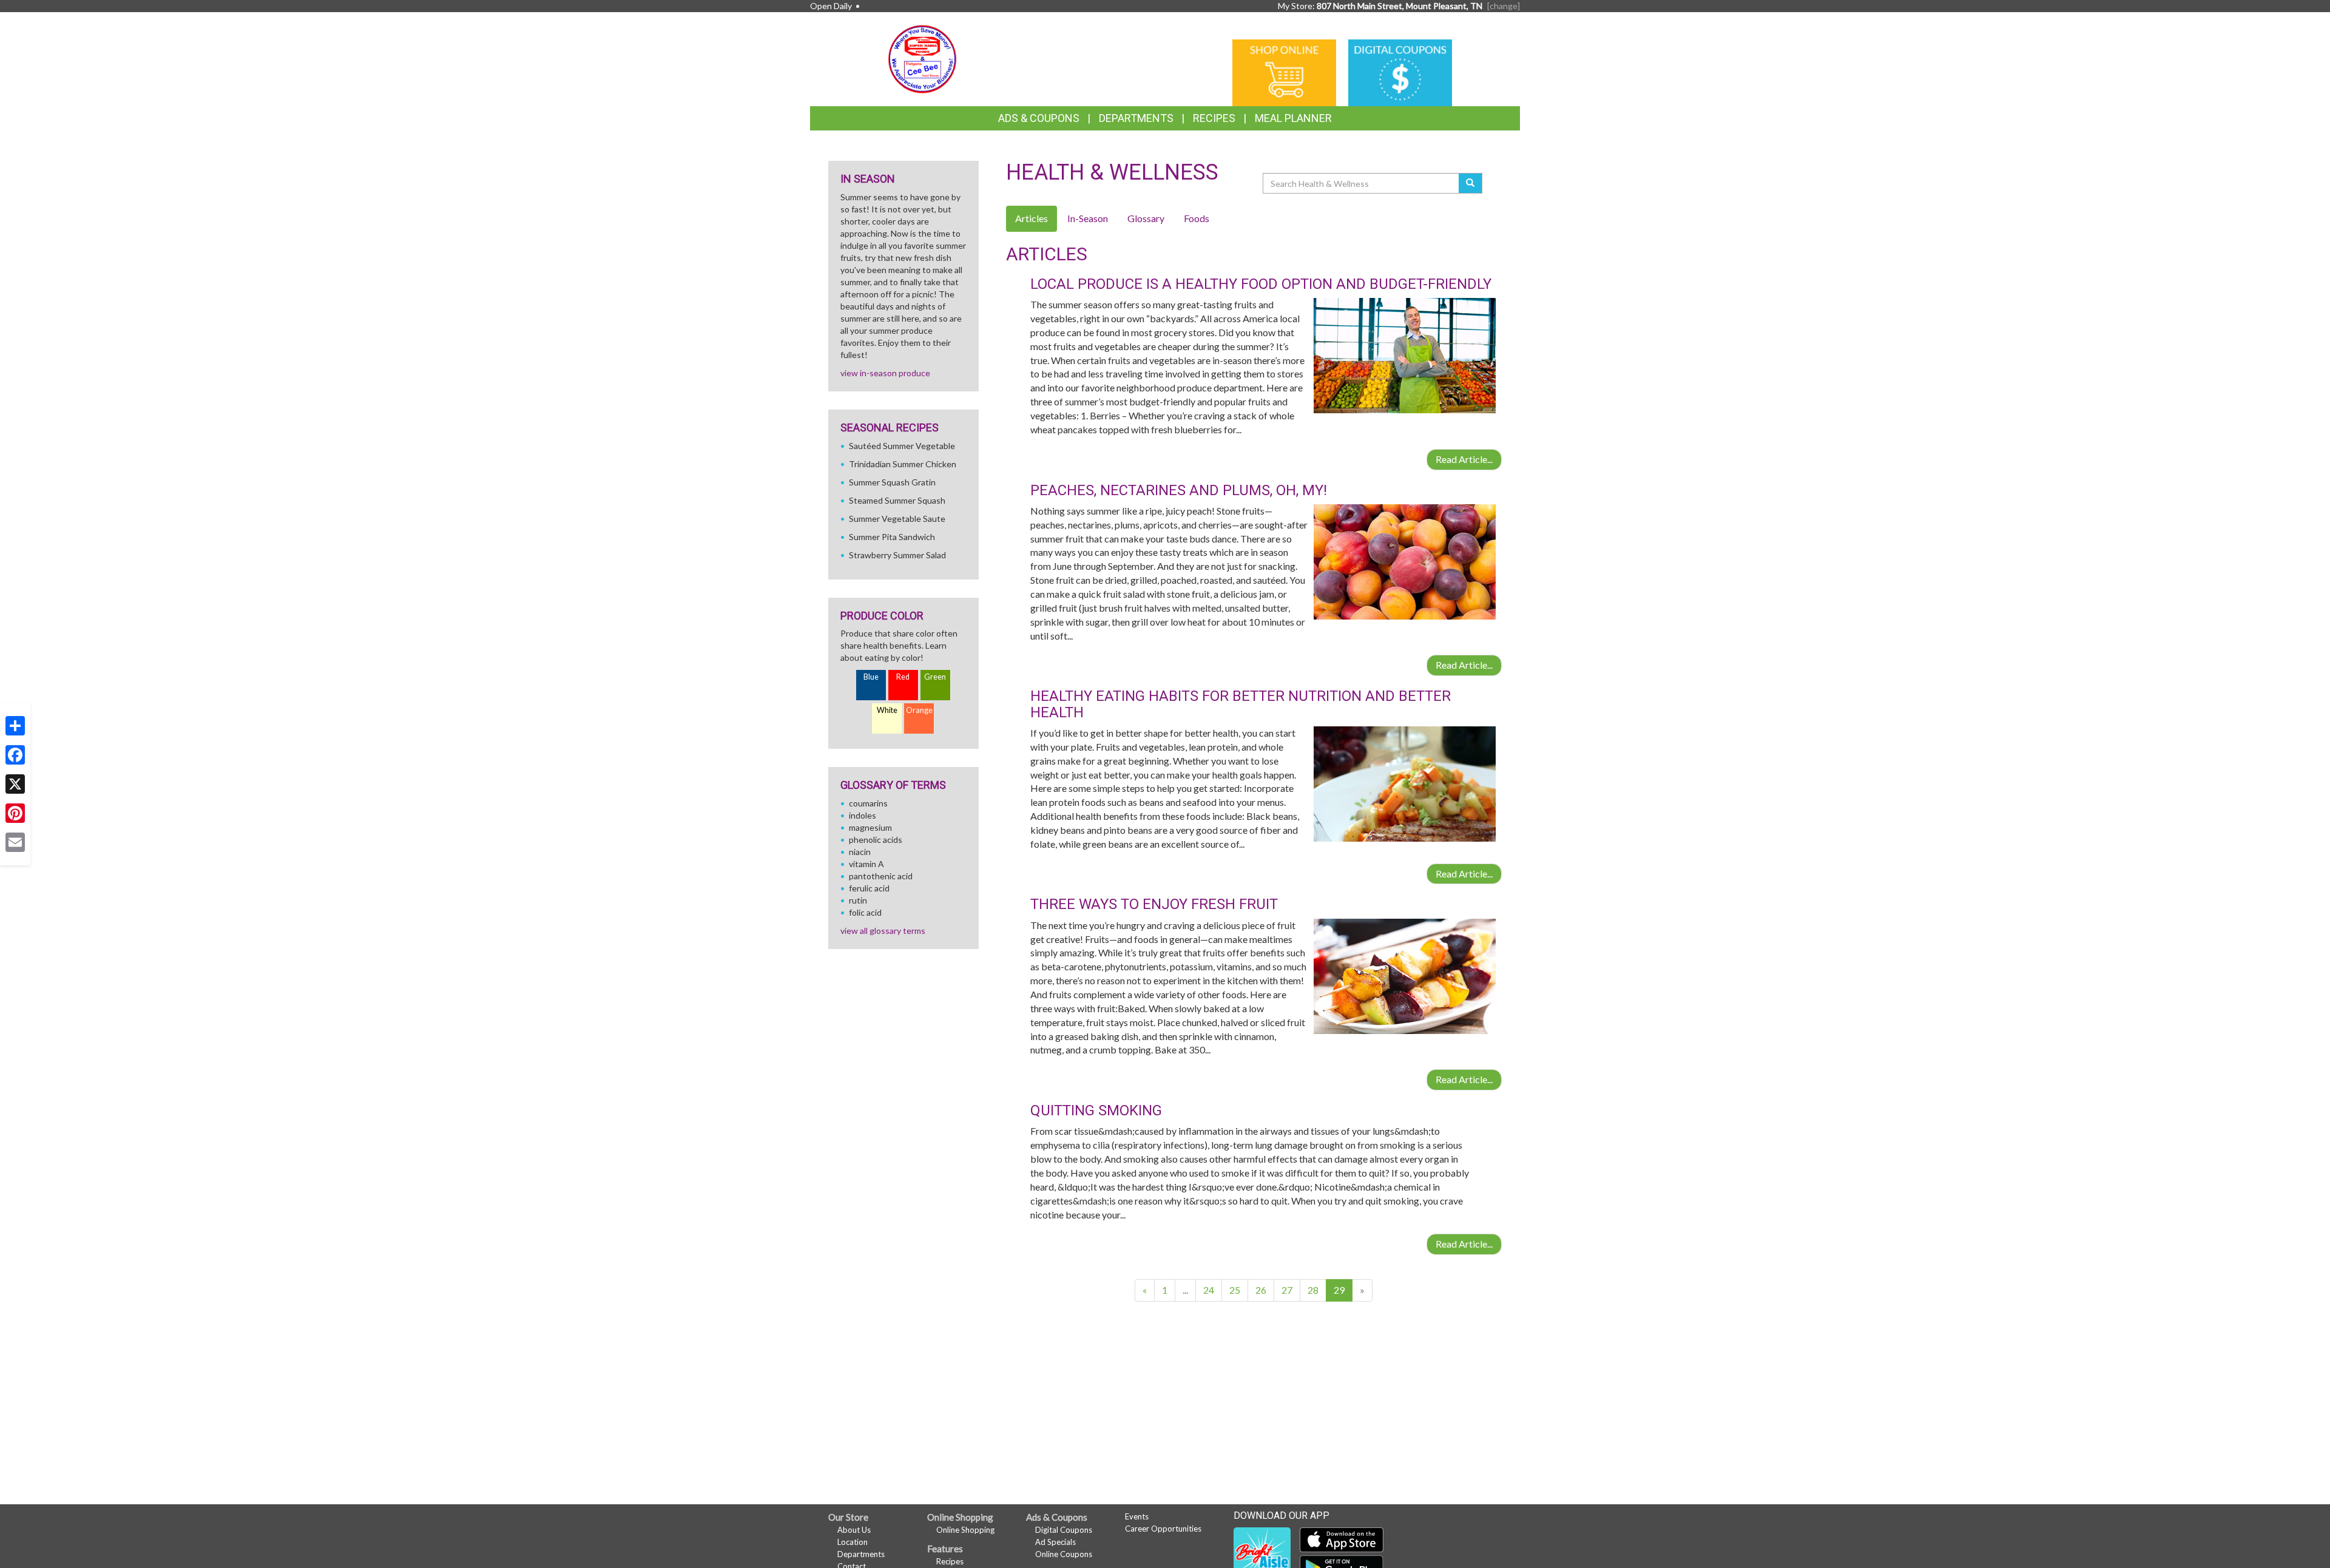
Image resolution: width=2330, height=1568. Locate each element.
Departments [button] (1136, 118)
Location (853, 1542)
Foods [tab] (1197, 218)
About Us (854, 1530)
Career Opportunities (1163, 1529)
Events (1137, 1516)
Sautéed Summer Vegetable (902, 446)
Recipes (1214, 118)
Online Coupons (1064, 1554)
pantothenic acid (881, 876)
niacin (860, 852)
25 (1235, 1290)
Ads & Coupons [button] (1039, 118)
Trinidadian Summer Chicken (903, 464)
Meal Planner (1293, 118)
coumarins (868, 803)
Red (903, 677)
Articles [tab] (1032, 218)
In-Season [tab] (1088, 218)
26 (1261, 1290)
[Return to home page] (922, 58)
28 (1313, 1290)
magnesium (870, 827)
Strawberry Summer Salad (897, 555)
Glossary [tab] (1146, 218)
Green (935, 677)
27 (1287, 1290)
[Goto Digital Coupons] (1400, 72)
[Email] (15, 842)
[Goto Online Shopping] (1284, 72)
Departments (861, 1554)
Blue (871, 677)
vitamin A (866, 864)
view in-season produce (885, 373)
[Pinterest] (15, 813)
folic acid (865, 912)
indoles (863, 815)
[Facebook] (15, 755)
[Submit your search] (1471, 183)
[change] (1504, 6)
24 (1209, 1290)
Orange (919, 710)
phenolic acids (876, 840)
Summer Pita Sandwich (892, 537)
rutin (858, 900)
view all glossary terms (883, 931)
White (887, 710)
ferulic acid (869, 888)
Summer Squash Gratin (892, 482)
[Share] (15, 726)
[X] (15, 784)
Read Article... (1464, 459)
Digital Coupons (1064, 1530)
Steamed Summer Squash (897, 500)
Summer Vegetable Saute (897, 519)
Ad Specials (1055, 1542)
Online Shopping (965, 1530)
